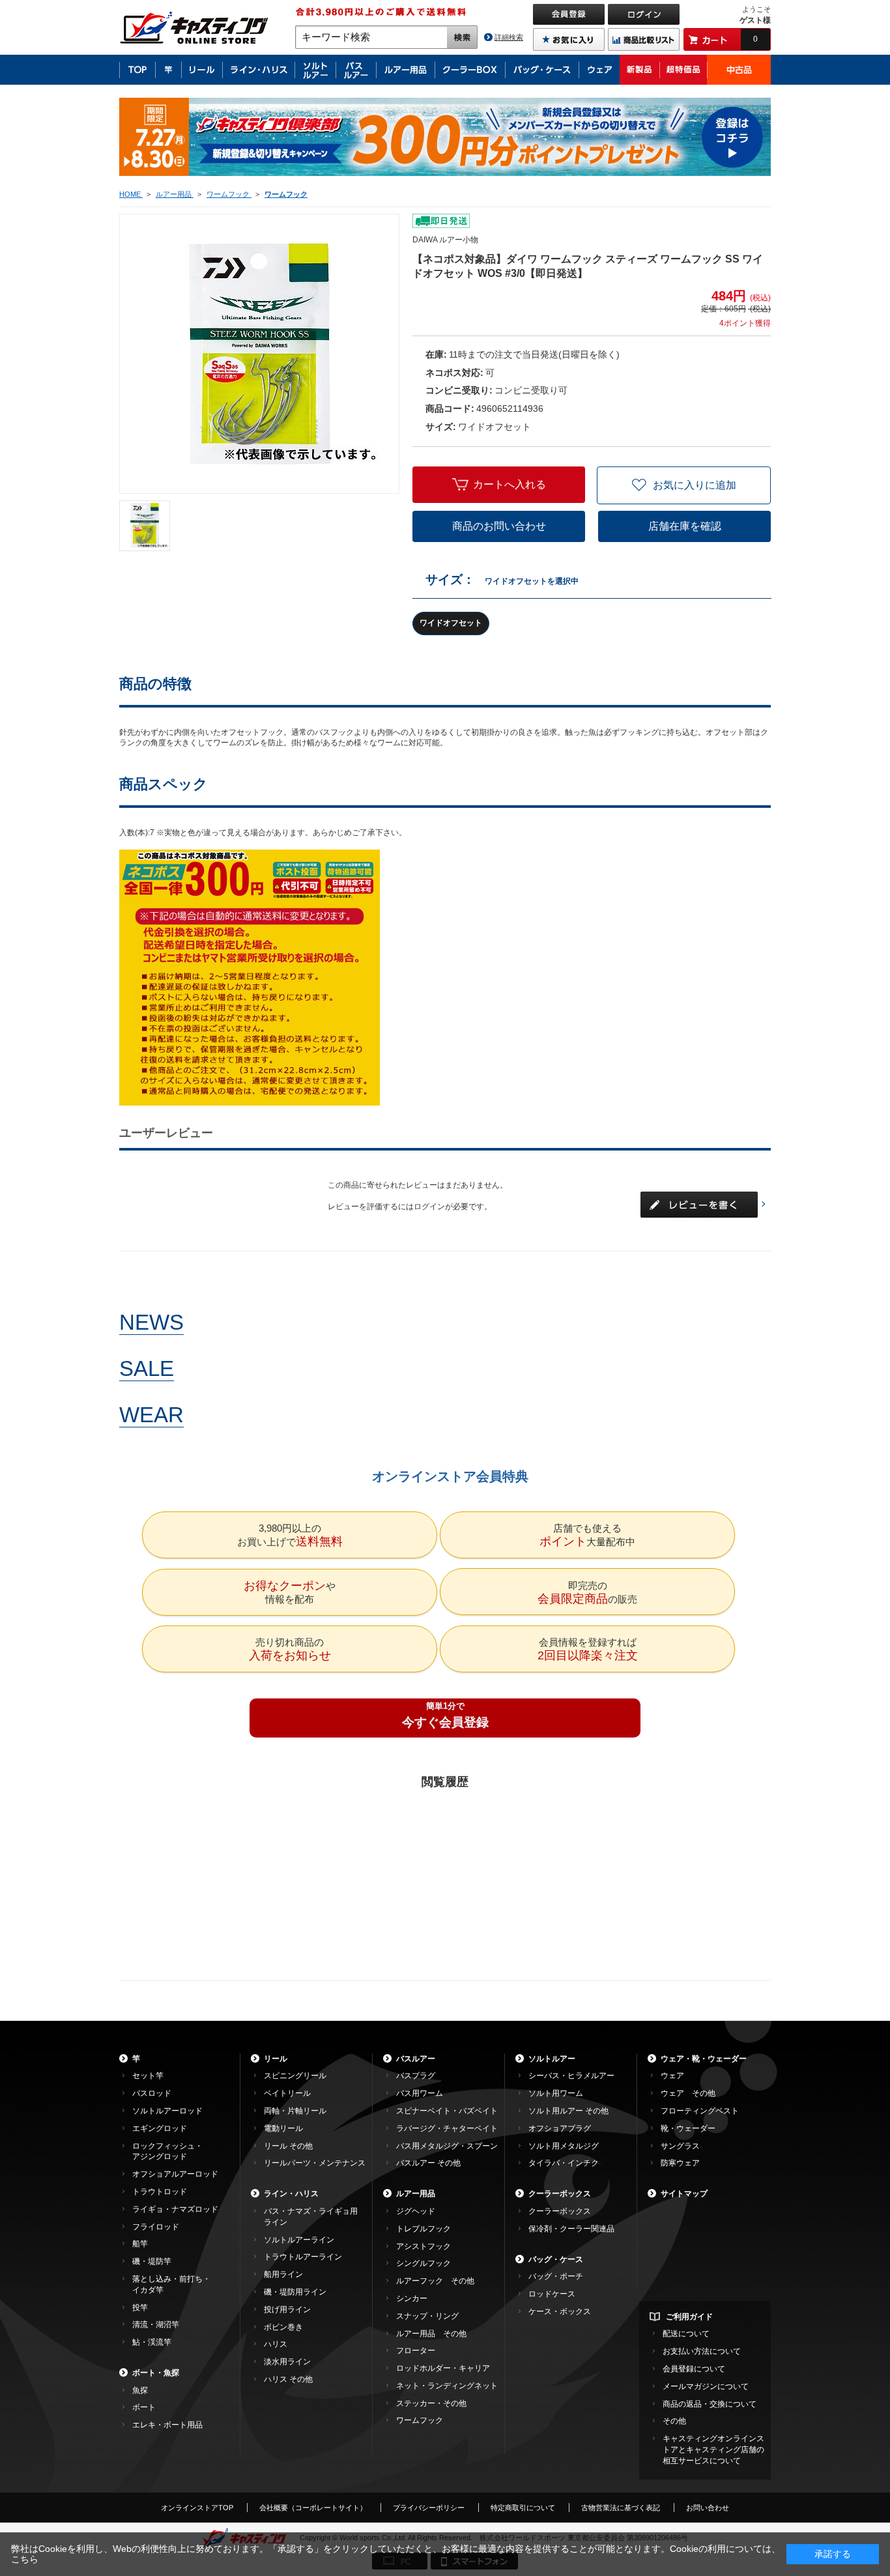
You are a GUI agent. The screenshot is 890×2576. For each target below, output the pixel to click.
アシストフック (423, 2246)
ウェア (672, 2076)
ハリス (276, 2344)
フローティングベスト (700, 2111)
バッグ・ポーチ (556, 2276)
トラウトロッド (160, 2192)
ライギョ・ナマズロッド (175, 2209)
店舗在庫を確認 (685, 526)
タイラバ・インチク (564, 2163)
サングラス (680, 2146)
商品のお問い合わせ (499, 526)
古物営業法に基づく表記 (621, 2508)
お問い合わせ (708, 2508)
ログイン (429, 1207)
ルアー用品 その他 (431, 2334)
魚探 (140, 2390)
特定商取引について (523, 2508)
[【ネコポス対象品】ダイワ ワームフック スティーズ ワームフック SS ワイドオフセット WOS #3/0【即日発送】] (145, 526)
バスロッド (152, 2093)
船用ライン (283, 2274)
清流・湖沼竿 (156, 2325)
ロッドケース (552, 2294)
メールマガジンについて (706, 2386)
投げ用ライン (287, 2310)
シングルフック (423, 2263)
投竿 (140, 2308)
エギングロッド (160, 2128)
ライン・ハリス (291, 2194)
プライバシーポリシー (429, 2508)
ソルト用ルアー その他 (568, 2111)
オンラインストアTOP (197, 2508)
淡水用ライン (287, 2362)
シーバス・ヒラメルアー (571, 2076)
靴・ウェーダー (688, 2128)
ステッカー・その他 (431, 2403)
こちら (25, 2559)
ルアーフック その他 (435, 2281)
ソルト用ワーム (556, 2093)
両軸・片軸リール (295, 2111)
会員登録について (694, 2369)
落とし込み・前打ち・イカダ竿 (171, 2284)
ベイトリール (287, 2093)
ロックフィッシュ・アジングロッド (167, 2152)
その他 (674, 2421)
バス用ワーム (420, 2093)
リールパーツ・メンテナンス (315, 2163)
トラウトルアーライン (303, 2257)
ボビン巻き (283, 2327)
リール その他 (288, 2146)
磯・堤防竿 (152, 2261)
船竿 (140, 2244)
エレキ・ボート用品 (167, 2425)
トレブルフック (423, 2229)
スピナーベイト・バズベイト (447, 2111)
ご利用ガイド (689, 2317)
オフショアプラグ (560, 2128)
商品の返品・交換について (710, 2404)
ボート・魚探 (156, 2373)
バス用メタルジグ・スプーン (447, 2146)
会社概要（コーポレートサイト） (313, 2508)
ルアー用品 (416, 2194)
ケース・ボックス (560, 2311)
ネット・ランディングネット (447, 2386)
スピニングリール (295, 2076)
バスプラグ (416, 2076)
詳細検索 (509, 37)
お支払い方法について (702, 2351)
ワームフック (420, 2420)
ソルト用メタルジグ (564, 2146)
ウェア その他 (688, 2093)
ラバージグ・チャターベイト (447, 2128)
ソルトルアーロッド (167, 2111)
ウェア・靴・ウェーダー (704, 2059)
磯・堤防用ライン (295, 2292)
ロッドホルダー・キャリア (443, 2368)
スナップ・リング (427, 2316)
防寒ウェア (680, 2163)
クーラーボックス (560, 2194)
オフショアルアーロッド (175, 2174)
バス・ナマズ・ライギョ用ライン (311, 2217)
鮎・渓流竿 (152, 2342)
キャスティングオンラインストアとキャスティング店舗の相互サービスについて (713, 2450)
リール (276, 2059)
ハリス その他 (288, 2379)
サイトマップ (684, 2194)
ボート (144, 2407)
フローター (416, 2351)
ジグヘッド (416, 2211)
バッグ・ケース (556, 2259)
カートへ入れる (510, 484)
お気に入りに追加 (695, 485)
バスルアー (416, 2059)
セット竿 (148, 2076)
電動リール (283, 2128)
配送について (686, 2334)
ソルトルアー (552, 2059)
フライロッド (156, 2227)
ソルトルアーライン (299, 2240)
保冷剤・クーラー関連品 (571, 2229)
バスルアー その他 (428, 2163)
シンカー (412, 2298)
